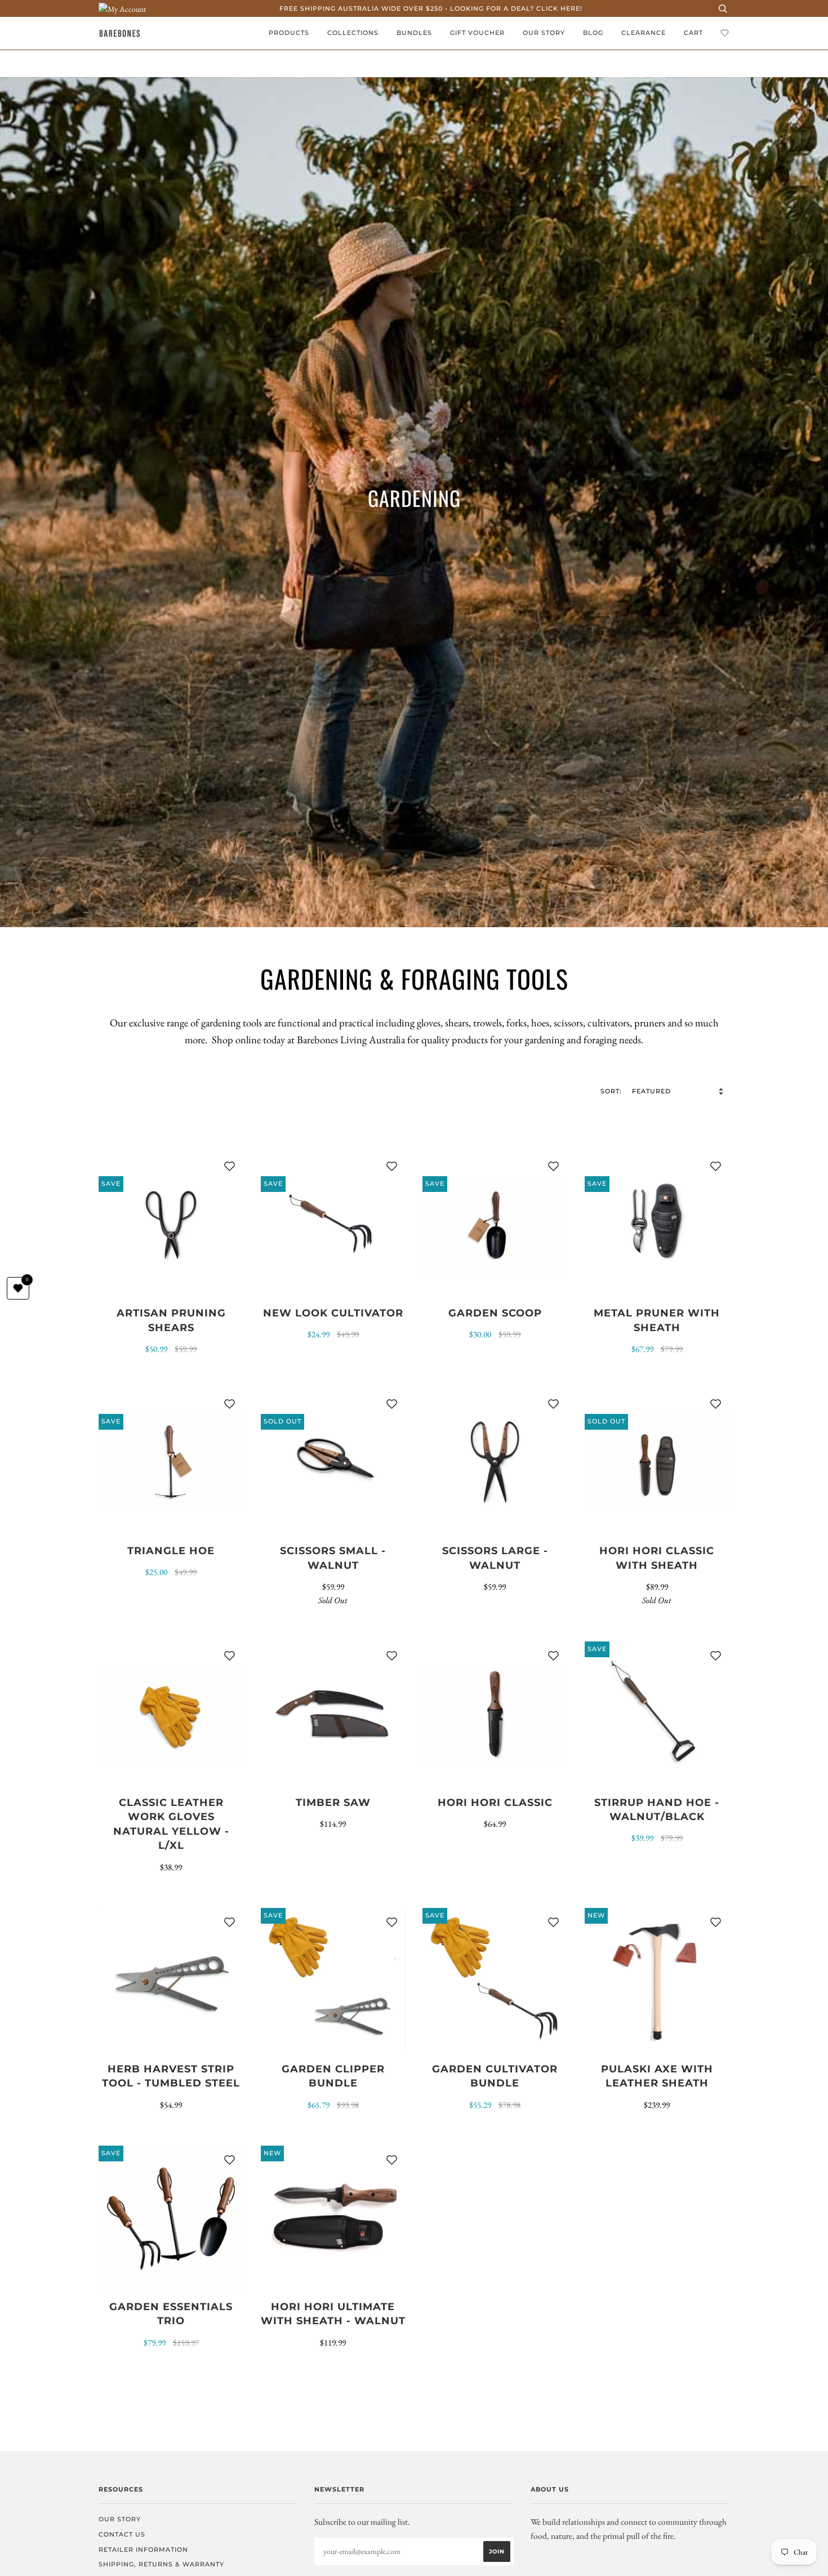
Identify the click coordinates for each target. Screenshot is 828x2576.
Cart (693, 33)
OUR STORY (544, 33)
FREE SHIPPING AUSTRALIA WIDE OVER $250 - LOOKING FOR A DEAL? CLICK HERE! (431, 8)
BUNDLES (414, 33)
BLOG (593, 33)
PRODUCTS (289, 33)
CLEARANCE (644, 33)
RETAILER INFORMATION (143, 2550)
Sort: (612, 1091)
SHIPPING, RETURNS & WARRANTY (161, 2564)
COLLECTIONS (353, 33)
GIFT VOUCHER (477, 33)
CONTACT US (122, 2534)
